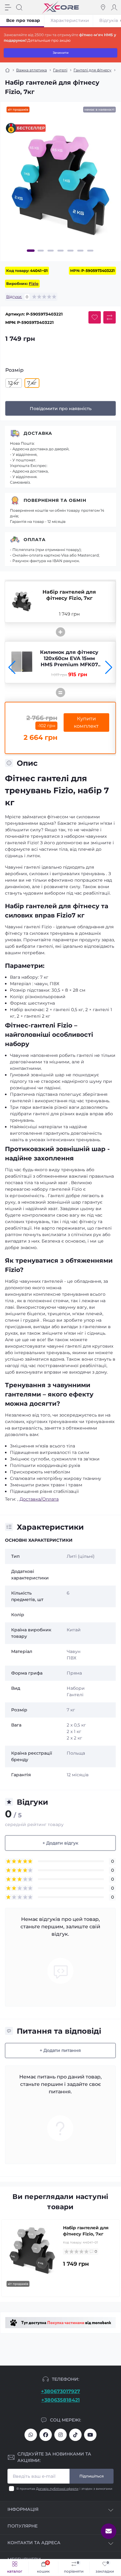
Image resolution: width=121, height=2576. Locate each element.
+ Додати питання (60, 2050)
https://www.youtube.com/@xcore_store (90, 2435)
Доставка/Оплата (39, 1499)
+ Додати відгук (60, 1843)
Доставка (38, 433)
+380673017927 (60, 2391)
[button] (31, 251)
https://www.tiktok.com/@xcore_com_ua (75, 2435)
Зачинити (61, 53)
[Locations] (103, 7)
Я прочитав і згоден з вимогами (64, 2489)
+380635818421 (60, 2400)
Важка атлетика (31, 70)
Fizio (34, 284)
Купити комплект (86, 722)
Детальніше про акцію (49, 40)
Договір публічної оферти (57, 2489)
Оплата (35, 540)
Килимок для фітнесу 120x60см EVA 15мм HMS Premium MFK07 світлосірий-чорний (69, 661)
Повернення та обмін (55, 500)
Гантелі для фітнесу (92, 70)
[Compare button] (110, 317)
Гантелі (60, 70)
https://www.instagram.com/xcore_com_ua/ (60, 2435)
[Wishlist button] (95, 317)
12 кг (14, 383)
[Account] (114, 7)
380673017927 (31, 2435)
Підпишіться (92, 2476)
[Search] (19, 7)
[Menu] (8, 7)
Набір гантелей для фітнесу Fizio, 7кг (69, 595)
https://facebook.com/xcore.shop (46, 2435)
